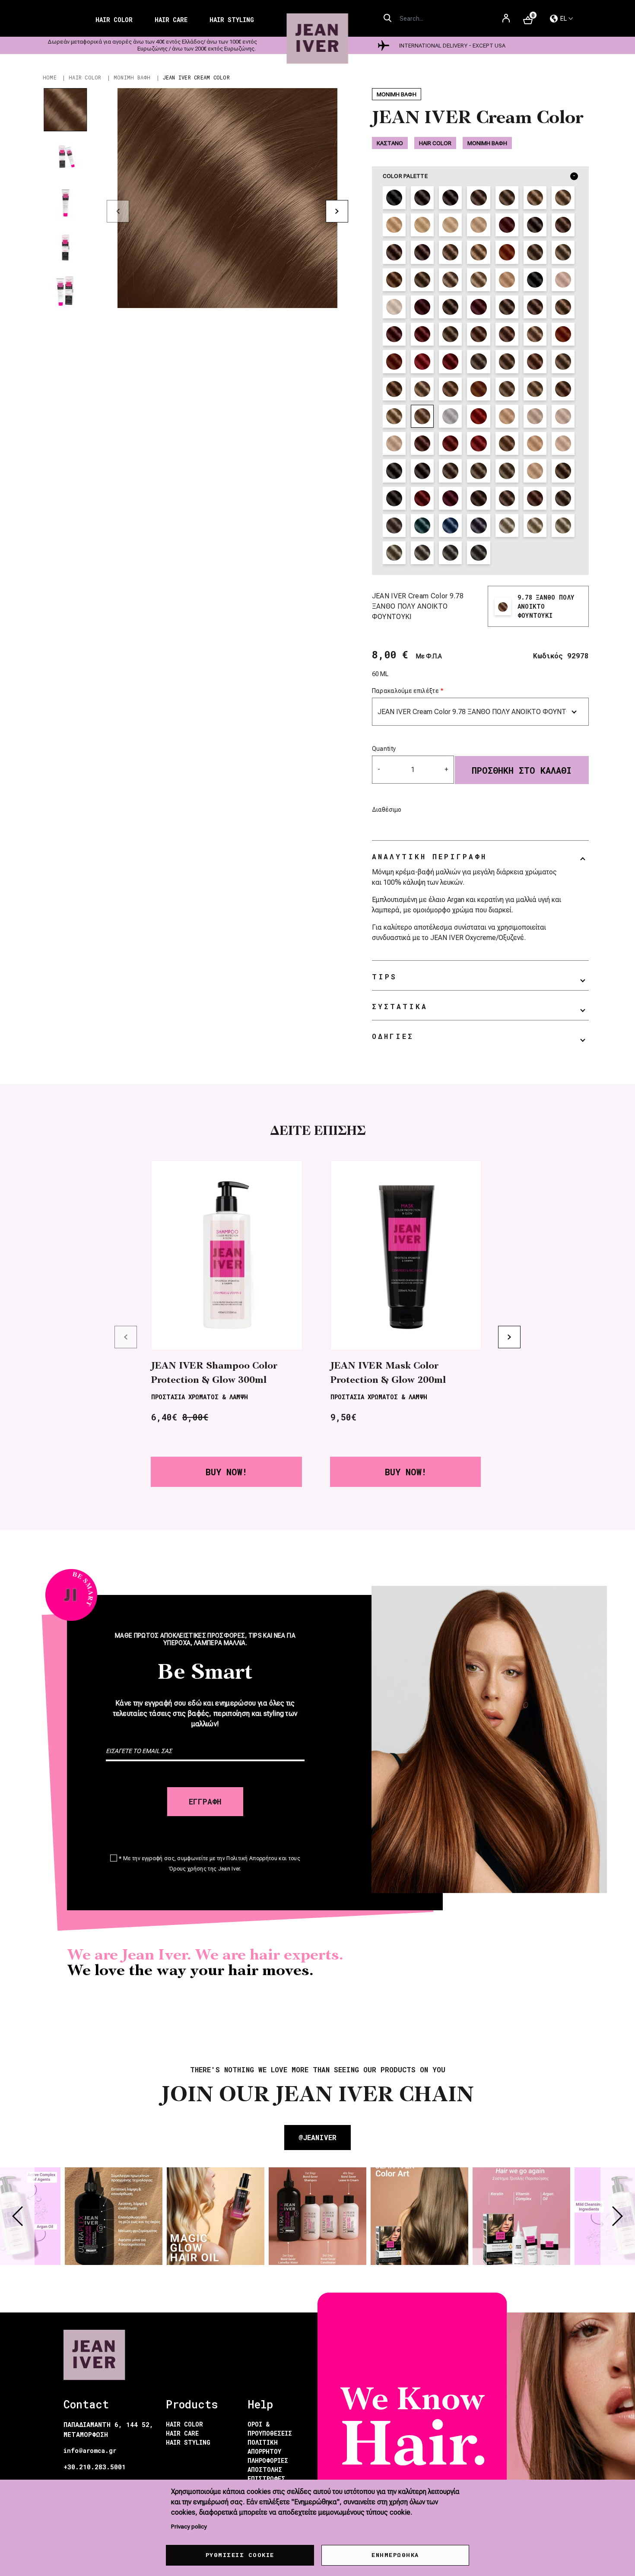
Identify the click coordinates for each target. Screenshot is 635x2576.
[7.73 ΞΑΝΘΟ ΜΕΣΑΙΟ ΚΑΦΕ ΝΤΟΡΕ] (507, 361)
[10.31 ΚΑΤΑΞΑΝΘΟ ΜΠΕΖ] (507, 416)
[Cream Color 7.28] (394, 553)
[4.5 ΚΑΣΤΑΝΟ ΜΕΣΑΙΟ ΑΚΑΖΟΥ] (507, 225)
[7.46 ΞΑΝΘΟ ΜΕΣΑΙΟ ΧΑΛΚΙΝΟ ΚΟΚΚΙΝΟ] (394, 361)
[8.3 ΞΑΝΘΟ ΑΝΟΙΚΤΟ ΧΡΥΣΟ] (394, 280)
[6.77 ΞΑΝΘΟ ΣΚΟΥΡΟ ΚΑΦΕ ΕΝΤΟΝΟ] (507, 334)
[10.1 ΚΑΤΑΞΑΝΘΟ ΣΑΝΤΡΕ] (507, 280)
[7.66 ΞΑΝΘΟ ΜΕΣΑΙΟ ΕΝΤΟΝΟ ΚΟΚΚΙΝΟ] (422, 361)
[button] (227, 198)
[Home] (318, 39)
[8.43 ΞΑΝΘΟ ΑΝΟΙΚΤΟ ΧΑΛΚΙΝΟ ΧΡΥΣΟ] (478, 389)
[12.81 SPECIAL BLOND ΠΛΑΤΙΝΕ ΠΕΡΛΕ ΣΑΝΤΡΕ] (563, 416)
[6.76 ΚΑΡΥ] (478, 334)
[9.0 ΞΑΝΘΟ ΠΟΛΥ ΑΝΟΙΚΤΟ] (394, 225)
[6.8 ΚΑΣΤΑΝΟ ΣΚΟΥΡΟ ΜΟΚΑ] (478, 498)
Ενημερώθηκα (395, 2555)
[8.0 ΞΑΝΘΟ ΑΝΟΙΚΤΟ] (563, 198)
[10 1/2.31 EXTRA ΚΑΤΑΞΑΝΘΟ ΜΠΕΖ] (535, 443)
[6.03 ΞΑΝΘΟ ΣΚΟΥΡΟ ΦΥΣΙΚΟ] (507, 307)
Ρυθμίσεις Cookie (240, 2555)
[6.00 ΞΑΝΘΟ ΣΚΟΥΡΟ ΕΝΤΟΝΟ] (422, 471)
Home (50, 77)
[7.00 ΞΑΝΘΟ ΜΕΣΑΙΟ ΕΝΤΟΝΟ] (450, 471)
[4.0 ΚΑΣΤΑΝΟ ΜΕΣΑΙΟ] (450, 198)
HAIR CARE (182, 2433)
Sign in (506, 22)
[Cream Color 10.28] (507, 526)
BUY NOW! (226, 1472)
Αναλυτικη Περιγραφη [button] (429, 856)
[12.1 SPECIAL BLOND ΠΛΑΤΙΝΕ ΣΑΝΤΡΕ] (394, 307)
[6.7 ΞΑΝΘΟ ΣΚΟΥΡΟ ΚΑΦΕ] (422, 252)
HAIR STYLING (188, 2442)
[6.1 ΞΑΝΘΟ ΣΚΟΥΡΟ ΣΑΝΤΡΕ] (394, 252)
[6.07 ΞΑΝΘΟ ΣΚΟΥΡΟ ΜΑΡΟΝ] (535, 307)
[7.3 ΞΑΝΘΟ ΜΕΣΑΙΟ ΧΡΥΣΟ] (478, 252)
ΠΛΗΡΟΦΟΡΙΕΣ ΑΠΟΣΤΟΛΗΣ (268, 2465)
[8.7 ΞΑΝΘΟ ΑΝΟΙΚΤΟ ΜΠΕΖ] (422, 280)
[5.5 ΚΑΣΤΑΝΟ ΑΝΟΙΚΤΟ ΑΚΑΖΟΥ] (563, 225)
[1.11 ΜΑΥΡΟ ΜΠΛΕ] (535, 280)
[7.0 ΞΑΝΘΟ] (535, 198)
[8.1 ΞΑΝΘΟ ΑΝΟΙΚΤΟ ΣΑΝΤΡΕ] (563, 252)
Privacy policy (189, 2526)
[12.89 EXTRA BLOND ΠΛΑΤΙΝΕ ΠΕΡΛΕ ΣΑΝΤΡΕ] (394, 443)
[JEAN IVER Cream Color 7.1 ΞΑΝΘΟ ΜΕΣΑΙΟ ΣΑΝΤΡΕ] (450, 252)
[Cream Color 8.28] (563, 526)
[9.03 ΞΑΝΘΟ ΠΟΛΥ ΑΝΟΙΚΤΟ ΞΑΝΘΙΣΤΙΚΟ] (394, 416)
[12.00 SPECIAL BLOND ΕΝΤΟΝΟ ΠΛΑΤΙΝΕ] (535, 471)
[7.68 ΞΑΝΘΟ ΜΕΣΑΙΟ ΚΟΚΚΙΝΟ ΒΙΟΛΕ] (450, 361)
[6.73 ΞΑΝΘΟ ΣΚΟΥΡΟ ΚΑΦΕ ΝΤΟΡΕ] (450, 334)
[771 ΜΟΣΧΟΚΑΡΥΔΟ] (507, 443)
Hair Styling (232, 20)
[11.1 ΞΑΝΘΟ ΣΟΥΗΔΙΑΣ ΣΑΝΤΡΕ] (563, 443)
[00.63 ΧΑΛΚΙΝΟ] (478, 416)
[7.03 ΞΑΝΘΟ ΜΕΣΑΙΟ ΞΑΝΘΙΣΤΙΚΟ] (535, 334)
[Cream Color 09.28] (535, 526)
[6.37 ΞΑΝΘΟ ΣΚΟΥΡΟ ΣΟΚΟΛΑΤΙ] (563, 307)
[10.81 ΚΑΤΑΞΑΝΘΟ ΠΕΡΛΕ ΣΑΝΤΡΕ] (535, 416)
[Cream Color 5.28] (450, 553)
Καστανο (390, 143)
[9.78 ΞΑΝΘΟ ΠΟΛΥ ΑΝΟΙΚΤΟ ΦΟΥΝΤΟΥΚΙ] (422, 416)
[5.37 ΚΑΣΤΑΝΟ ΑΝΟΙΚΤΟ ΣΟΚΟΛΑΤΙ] (450, 307)
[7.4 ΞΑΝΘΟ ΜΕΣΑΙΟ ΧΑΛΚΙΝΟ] (507, 252)
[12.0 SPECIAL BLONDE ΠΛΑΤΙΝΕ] (478, 225)
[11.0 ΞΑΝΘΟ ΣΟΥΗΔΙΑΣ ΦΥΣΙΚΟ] (450, 225)
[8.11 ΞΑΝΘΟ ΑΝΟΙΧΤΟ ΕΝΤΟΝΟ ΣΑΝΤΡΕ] (394, 526)
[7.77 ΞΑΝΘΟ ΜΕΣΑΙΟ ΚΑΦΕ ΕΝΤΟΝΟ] (535, 361)
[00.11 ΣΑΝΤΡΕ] (394, 498)
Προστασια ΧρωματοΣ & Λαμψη (200, 1397)
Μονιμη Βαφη (132, 77)
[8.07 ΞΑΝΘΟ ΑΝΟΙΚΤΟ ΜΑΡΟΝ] (394, 389)
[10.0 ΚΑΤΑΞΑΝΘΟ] (422, 225)
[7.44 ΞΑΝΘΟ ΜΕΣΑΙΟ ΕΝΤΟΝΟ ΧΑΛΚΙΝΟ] (563, 334)
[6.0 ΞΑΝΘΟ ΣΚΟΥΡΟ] (507, 198)
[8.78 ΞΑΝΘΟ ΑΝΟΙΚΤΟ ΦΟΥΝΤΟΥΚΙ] (563, 389)
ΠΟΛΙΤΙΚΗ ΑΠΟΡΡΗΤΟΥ (264, 2447)
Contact (86, 2404)
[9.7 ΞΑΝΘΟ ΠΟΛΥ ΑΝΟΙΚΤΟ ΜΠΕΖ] (478, 280)
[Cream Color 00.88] (450, 526)
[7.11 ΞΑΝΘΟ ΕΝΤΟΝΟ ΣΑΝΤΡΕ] (563, 498)
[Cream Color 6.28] (422, 553)
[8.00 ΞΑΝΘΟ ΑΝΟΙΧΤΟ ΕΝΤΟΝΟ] (478, 471)
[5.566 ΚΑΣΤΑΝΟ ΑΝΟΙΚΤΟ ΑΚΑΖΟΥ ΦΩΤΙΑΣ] (422, 443)
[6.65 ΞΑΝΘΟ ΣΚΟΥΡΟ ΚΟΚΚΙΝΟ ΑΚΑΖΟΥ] (394, 334)
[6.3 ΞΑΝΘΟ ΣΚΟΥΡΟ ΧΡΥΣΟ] (563, 471)
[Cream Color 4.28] (478, 553)
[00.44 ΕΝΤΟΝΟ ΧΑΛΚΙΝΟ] (422, 498)
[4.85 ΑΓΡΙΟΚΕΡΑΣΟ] (422, 307)
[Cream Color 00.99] (478, 526)
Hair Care (171, 20)
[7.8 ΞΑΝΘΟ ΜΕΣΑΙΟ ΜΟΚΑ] (507, 498)
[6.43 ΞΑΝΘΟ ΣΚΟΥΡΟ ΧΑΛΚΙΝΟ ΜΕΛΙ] (535, 498)
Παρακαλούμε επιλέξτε (405, 691)
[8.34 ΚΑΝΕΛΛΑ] (450, 389)
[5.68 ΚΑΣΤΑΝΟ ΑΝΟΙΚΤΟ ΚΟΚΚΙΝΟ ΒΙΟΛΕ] (478, 307)
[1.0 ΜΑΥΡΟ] (394, 198)
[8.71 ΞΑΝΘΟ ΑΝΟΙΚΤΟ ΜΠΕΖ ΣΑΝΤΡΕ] (507, 389)
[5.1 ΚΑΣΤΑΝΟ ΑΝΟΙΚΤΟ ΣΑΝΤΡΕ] (535, 225)
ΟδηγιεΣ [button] (393, 1036)
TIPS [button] (384, 977)
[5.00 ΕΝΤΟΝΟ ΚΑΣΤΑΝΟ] (394, 471)
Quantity (384, 749)
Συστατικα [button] (400, 1006)
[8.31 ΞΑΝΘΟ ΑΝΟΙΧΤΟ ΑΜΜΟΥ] (422, 389)
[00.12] (422, 526)
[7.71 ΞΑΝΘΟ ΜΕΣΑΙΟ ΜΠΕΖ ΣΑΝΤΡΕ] (478, 361)
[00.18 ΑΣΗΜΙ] (450, 416)
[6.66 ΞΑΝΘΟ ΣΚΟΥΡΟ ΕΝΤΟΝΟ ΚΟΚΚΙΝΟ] (422, 334)
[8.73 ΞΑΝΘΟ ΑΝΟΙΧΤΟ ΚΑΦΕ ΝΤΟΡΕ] (535, 389)
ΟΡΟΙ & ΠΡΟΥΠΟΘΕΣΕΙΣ (270, 2429)
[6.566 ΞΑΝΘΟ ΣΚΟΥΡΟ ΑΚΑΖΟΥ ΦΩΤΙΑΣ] (450, 443)
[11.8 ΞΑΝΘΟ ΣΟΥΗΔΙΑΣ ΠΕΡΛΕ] (563, 280)
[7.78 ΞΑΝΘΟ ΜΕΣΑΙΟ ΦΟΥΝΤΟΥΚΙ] (563, 361)
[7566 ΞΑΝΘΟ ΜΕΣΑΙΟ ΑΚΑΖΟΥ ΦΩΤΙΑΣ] (478, 443)
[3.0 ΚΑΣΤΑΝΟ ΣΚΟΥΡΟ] (422, 198)
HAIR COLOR (184, 2424)
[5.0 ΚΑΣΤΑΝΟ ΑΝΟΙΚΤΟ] (478, 198)
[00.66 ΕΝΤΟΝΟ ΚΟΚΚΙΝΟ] (450, 498)
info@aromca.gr (90, 2451)
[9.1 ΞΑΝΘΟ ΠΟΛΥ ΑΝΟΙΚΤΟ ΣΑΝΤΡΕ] (450, 280)
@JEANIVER (317, 2137)
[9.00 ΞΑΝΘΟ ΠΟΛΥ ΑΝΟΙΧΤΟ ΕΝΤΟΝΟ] (507, 471)
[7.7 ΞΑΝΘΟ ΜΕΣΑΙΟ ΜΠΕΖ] (535, 252)
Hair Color (114, 20)
